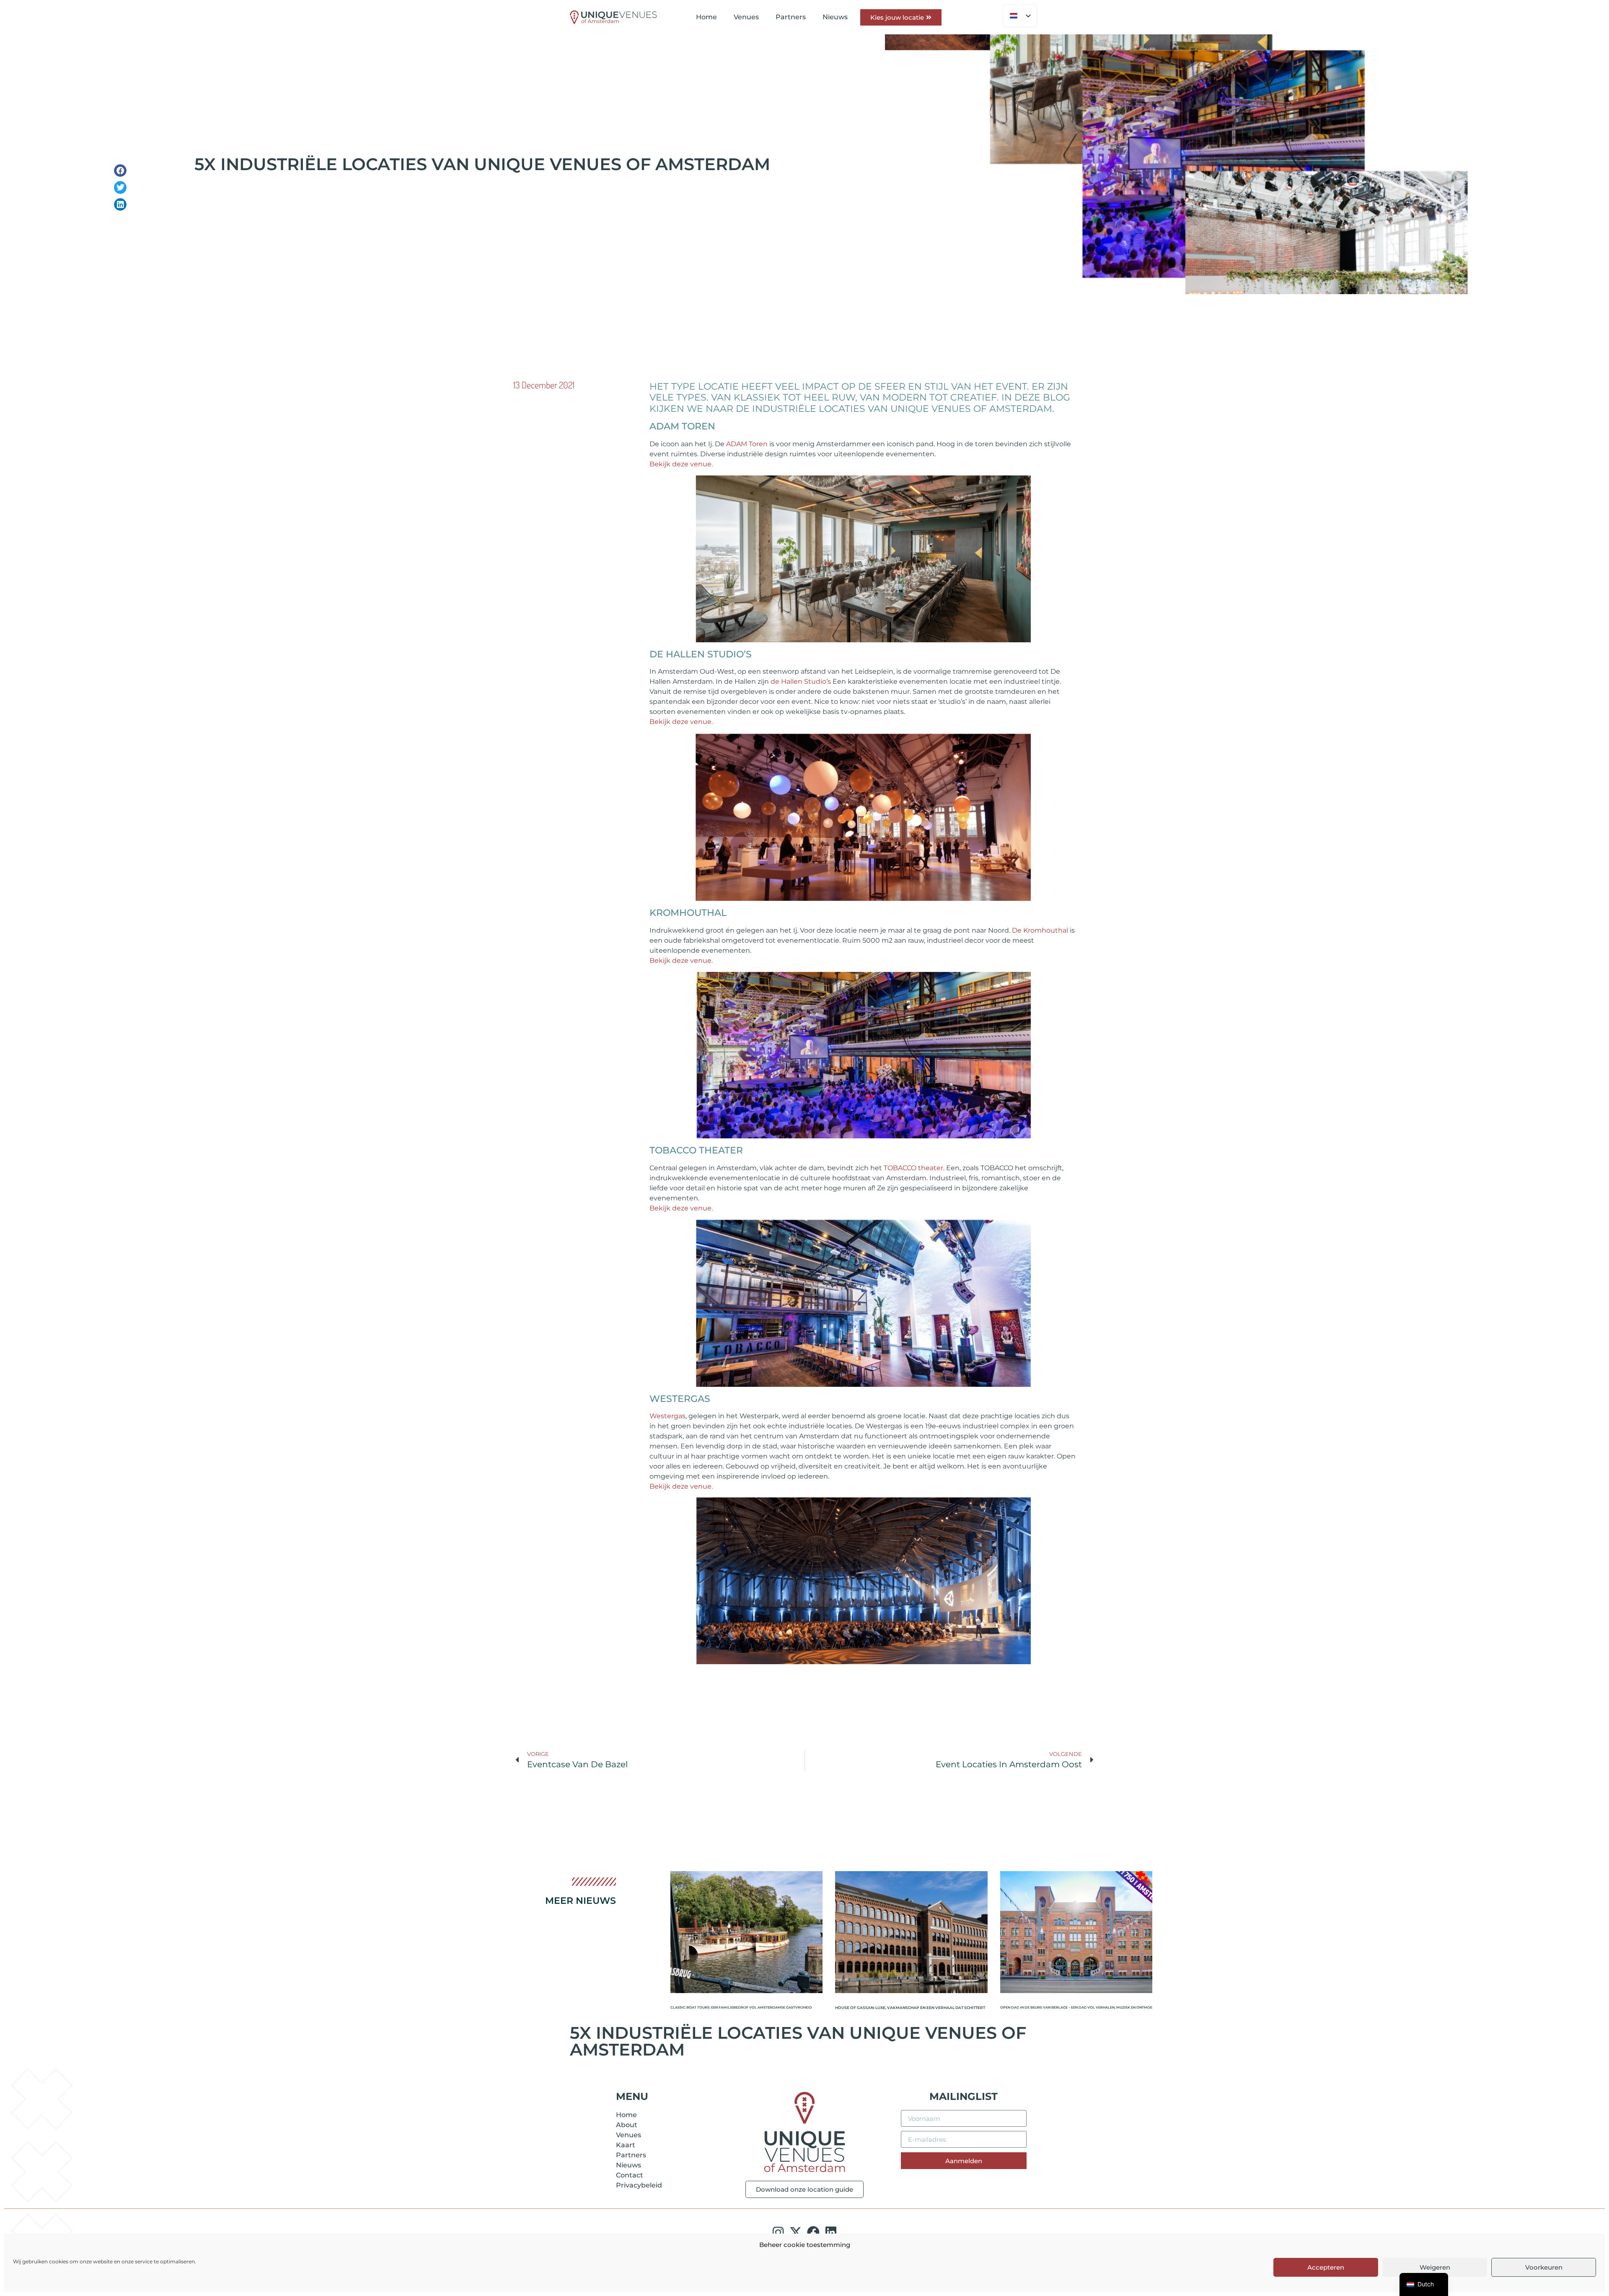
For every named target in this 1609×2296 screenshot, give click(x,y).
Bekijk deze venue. (682, 464)
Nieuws (835, 17)
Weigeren (1435, 2267)
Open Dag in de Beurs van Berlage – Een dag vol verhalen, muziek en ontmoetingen (1076, 2008)
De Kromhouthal (1041, 930)
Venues (746, 17)
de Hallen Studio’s (801, 681)
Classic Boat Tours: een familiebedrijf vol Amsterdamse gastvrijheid (741, 2008)
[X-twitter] (796, 2232)
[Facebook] (813, 2232)
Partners (791, 17)
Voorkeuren (1544, 2267)
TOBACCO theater (913, 1168)
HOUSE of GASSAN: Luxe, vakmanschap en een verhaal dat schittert (910, 2008)
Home (706, 17)
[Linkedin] (831, 2232)
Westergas (667, 1416)
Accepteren (1326, 2267)
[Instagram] (778, 2232)
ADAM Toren (747, 444)
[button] (120, 171)
